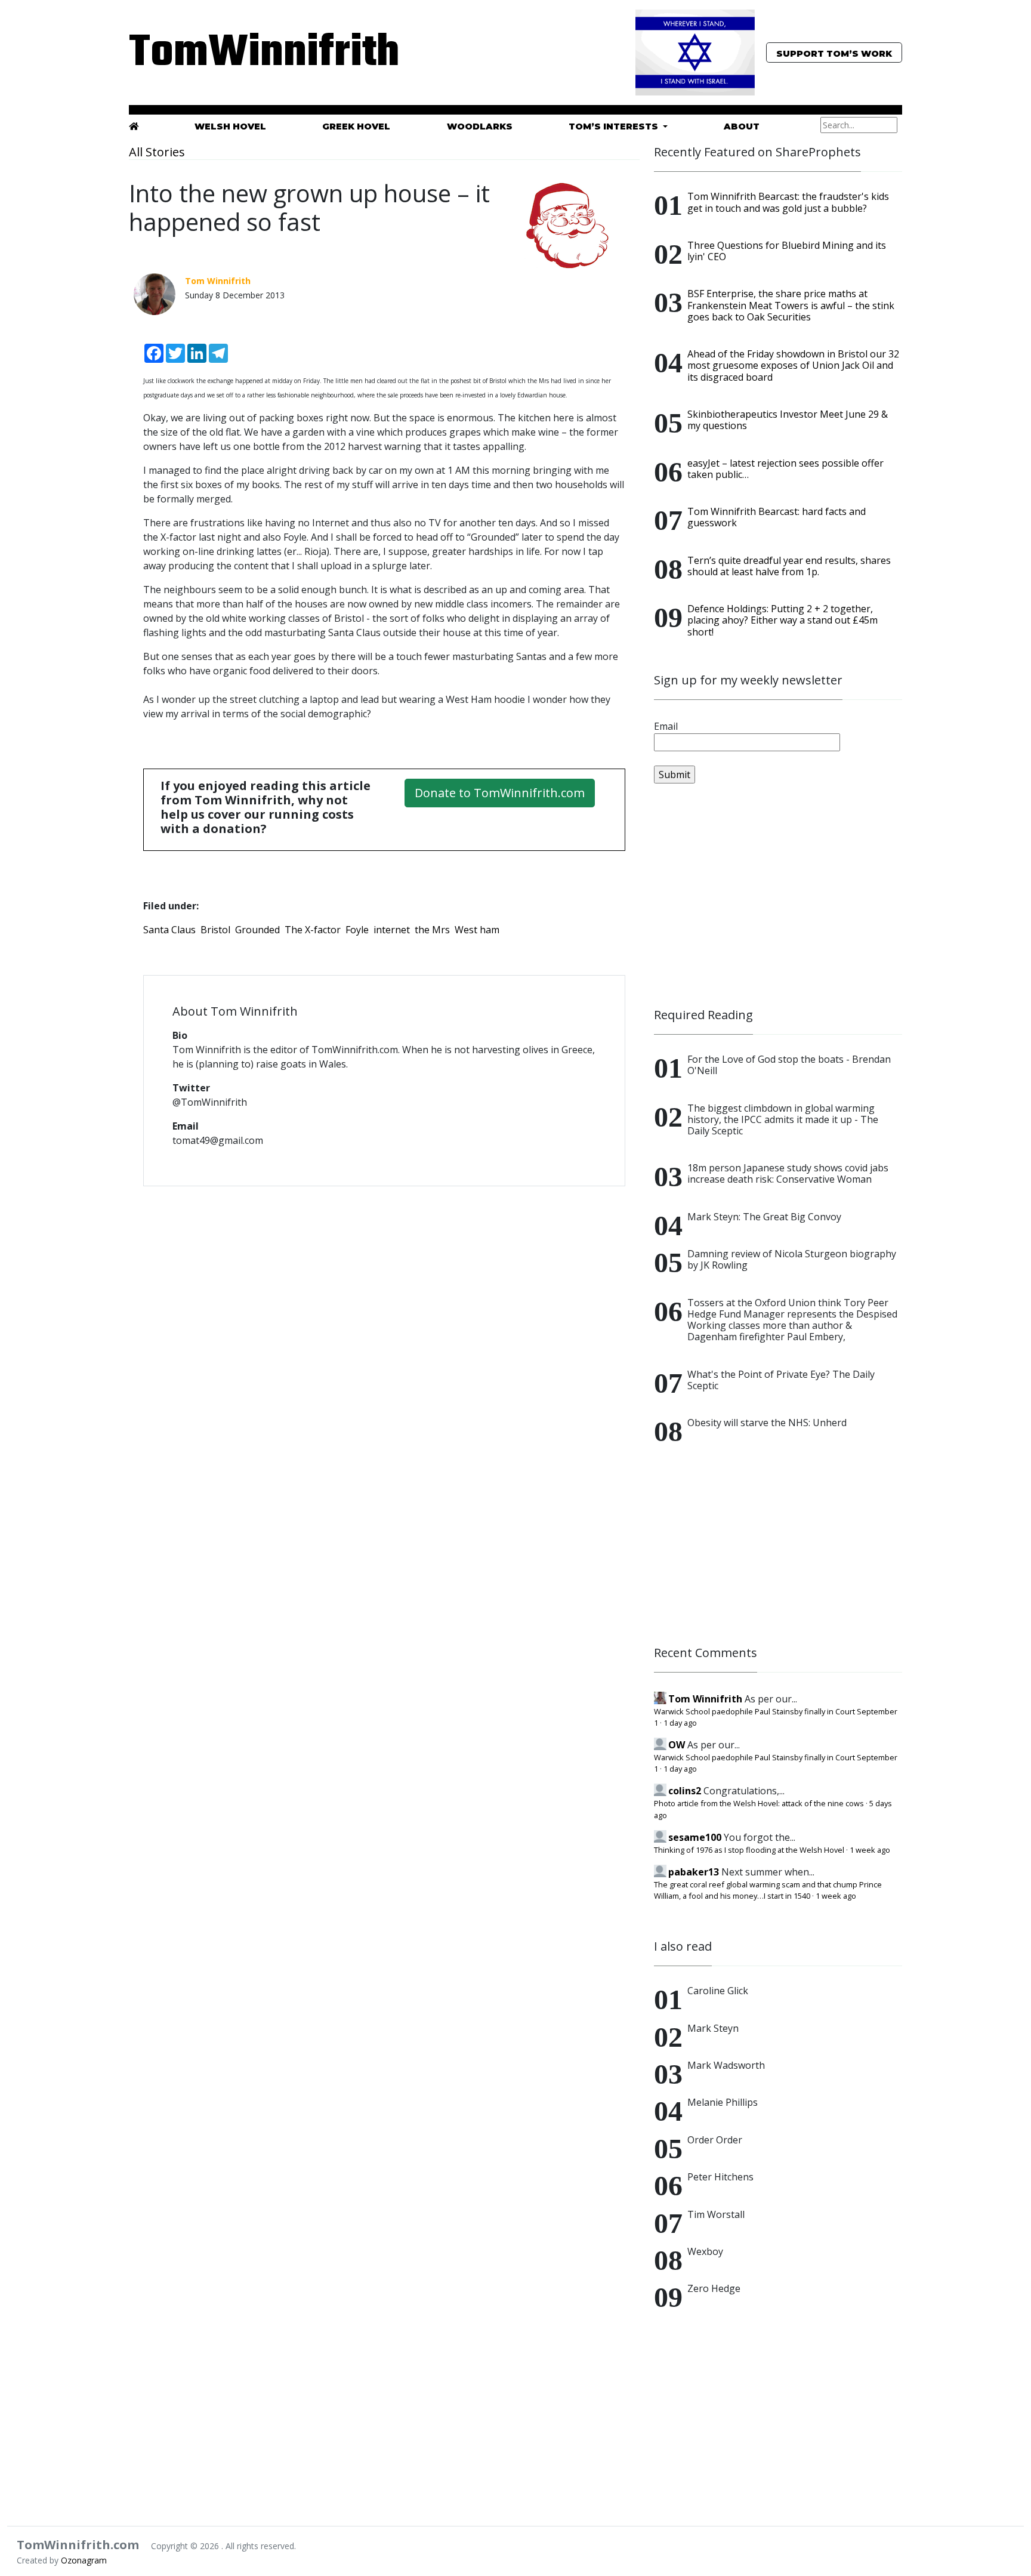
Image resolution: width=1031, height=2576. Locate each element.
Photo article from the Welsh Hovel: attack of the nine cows (759, 1803)
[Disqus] (384, 1350)
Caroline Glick (718, 1991)
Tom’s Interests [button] (615, 127)
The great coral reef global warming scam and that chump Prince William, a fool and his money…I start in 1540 (768, 1890)
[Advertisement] (778, 896)
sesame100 (695, 1837)
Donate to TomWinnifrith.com (500, 793)
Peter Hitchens (720, 2177)
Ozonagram (84, 2560)
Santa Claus (169, 930)
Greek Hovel (356, 127)
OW (677, 1745)
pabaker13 (694, 1872)
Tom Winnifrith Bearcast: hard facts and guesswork (777, 517)
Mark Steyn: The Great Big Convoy (764, 1217)
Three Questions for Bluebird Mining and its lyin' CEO (787, 251)
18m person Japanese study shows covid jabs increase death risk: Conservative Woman (788, 1173)
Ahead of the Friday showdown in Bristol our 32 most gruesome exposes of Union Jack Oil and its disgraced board (793, 365)
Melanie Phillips (723, 2102)
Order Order (715, 2140)
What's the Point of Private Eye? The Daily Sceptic (781, 1380)
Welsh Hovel (230, 127)
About (742, 127)
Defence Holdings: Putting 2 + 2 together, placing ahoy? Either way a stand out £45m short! (782, 620)
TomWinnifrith (253, 53)
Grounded (257, 930)
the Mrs (432, 930)
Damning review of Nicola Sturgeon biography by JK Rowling (792, 1259)
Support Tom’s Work (834, 54)
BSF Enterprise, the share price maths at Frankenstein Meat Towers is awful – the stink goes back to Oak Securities (791, 305)
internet (392, 930)
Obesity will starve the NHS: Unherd (767, 1423)
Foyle (357, 930)
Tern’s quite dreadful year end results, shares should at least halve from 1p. (789, 566)
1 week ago (870, 1850)
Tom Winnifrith (705, 1699)
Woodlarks (480, 127)
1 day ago (680, 1723)
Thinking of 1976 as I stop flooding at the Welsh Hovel (749, 1850)
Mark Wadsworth (726, 2065)
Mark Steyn (713, 2028)
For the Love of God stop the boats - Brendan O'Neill (789, 1065)
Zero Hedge (714, 2288)
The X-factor (313, 930)
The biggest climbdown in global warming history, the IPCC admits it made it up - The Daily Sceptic (783, 1119)
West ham (477, 930)
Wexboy (705, 2251)
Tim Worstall (716, 2214)
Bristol (215, 930)
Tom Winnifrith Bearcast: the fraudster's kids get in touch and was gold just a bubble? (788, 202)
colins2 (685, 1791)
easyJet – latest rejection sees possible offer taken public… (785, 469)
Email (666, 726)
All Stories (157, 152)
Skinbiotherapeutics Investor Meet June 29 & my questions (788, 420)
